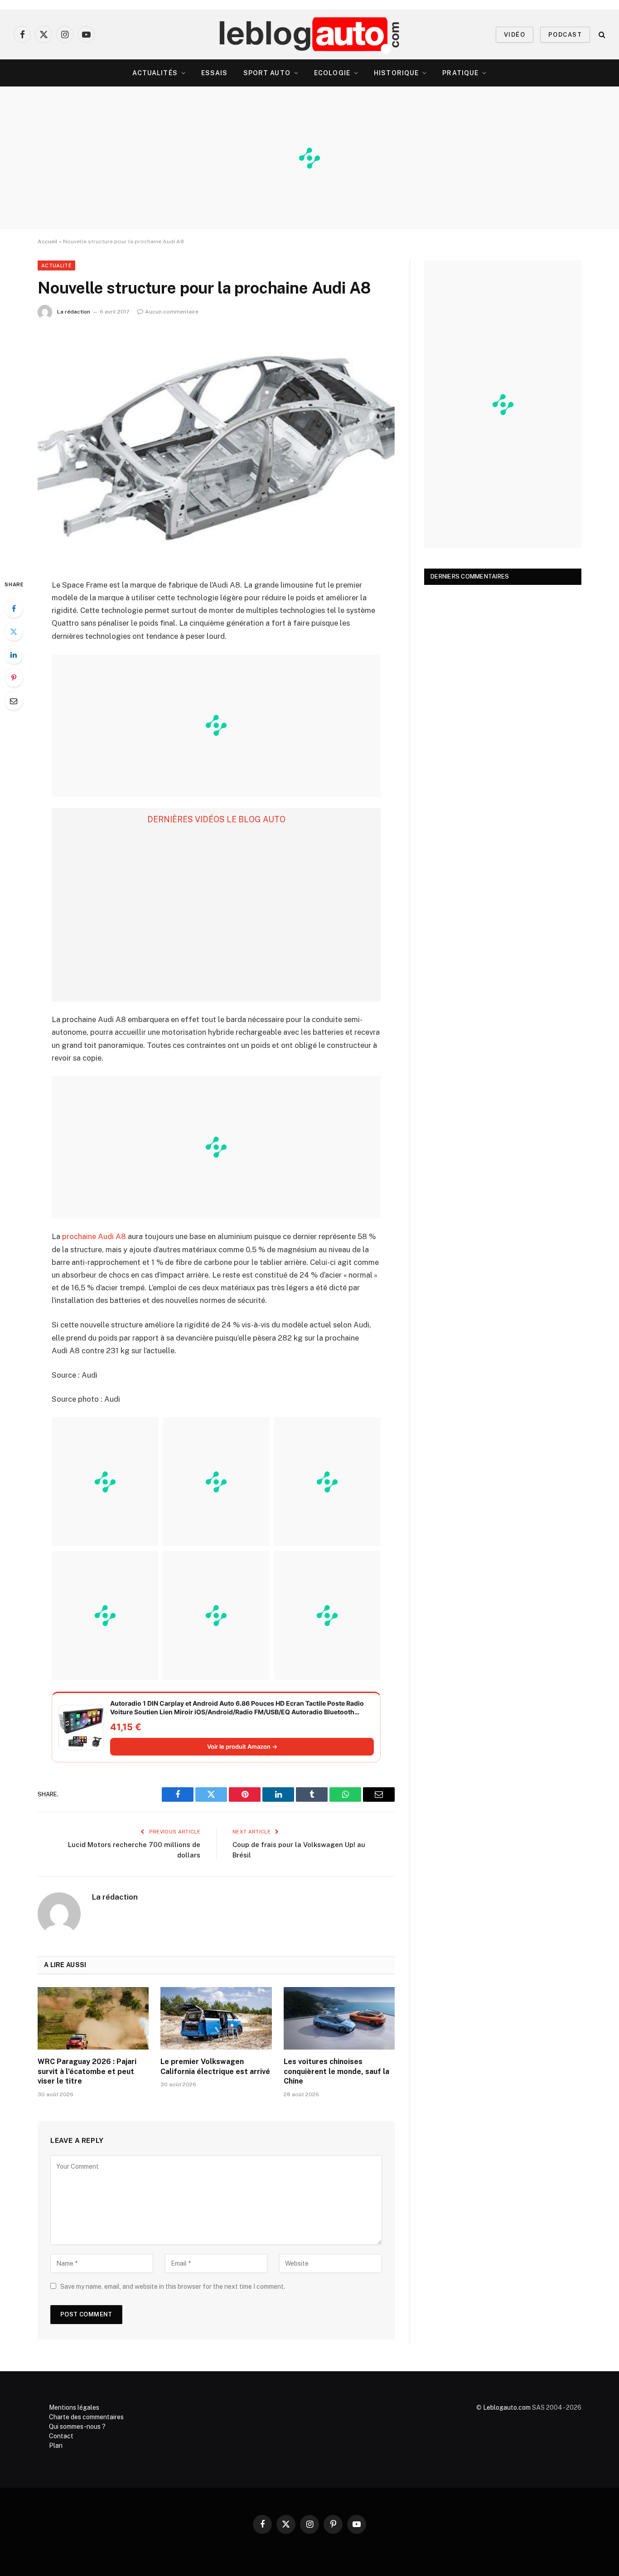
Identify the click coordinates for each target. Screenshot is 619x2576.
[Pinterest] (14, 678)
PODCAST (565, 35)
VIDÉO (515, 35)
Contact (61, 2436)
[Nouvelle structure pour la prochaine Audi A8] (216, 447)
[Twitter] (14, 632)
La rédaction (74, 312)
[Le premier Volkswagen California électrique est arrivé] (216, 2018)
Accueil (48, 241)
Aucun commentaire (172, 312)
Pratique (460, 73)
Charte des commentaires (86, 2417)
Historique (396, 73)
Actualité (56, 265)
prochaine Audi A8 (94, 1236)
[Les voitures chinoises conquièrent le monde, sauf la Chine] (339, 2018)
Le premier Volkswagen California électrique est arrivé (215, 2067)
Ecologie (332, 73)
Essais (215, 73)
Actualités (155, 73)
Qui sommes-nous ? (77, 2426)
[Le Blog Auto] (310, 34)
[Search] (601, 35)
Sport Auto (267, 73)
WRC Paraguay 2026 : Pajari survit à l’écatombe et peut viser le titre (87, 2072)
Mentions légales (74, 2407)
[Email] (14, 701)
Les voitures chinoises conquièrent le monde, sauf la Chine (336, 2072)
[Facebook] (14, 608)
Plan (56, 2446)
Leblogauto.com (507, 2407)
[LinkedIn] (14, 655)
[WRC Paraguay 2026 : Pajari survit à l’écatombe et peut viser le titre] (93, 2018)
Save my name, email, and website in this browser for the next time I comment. (173, 2287)
